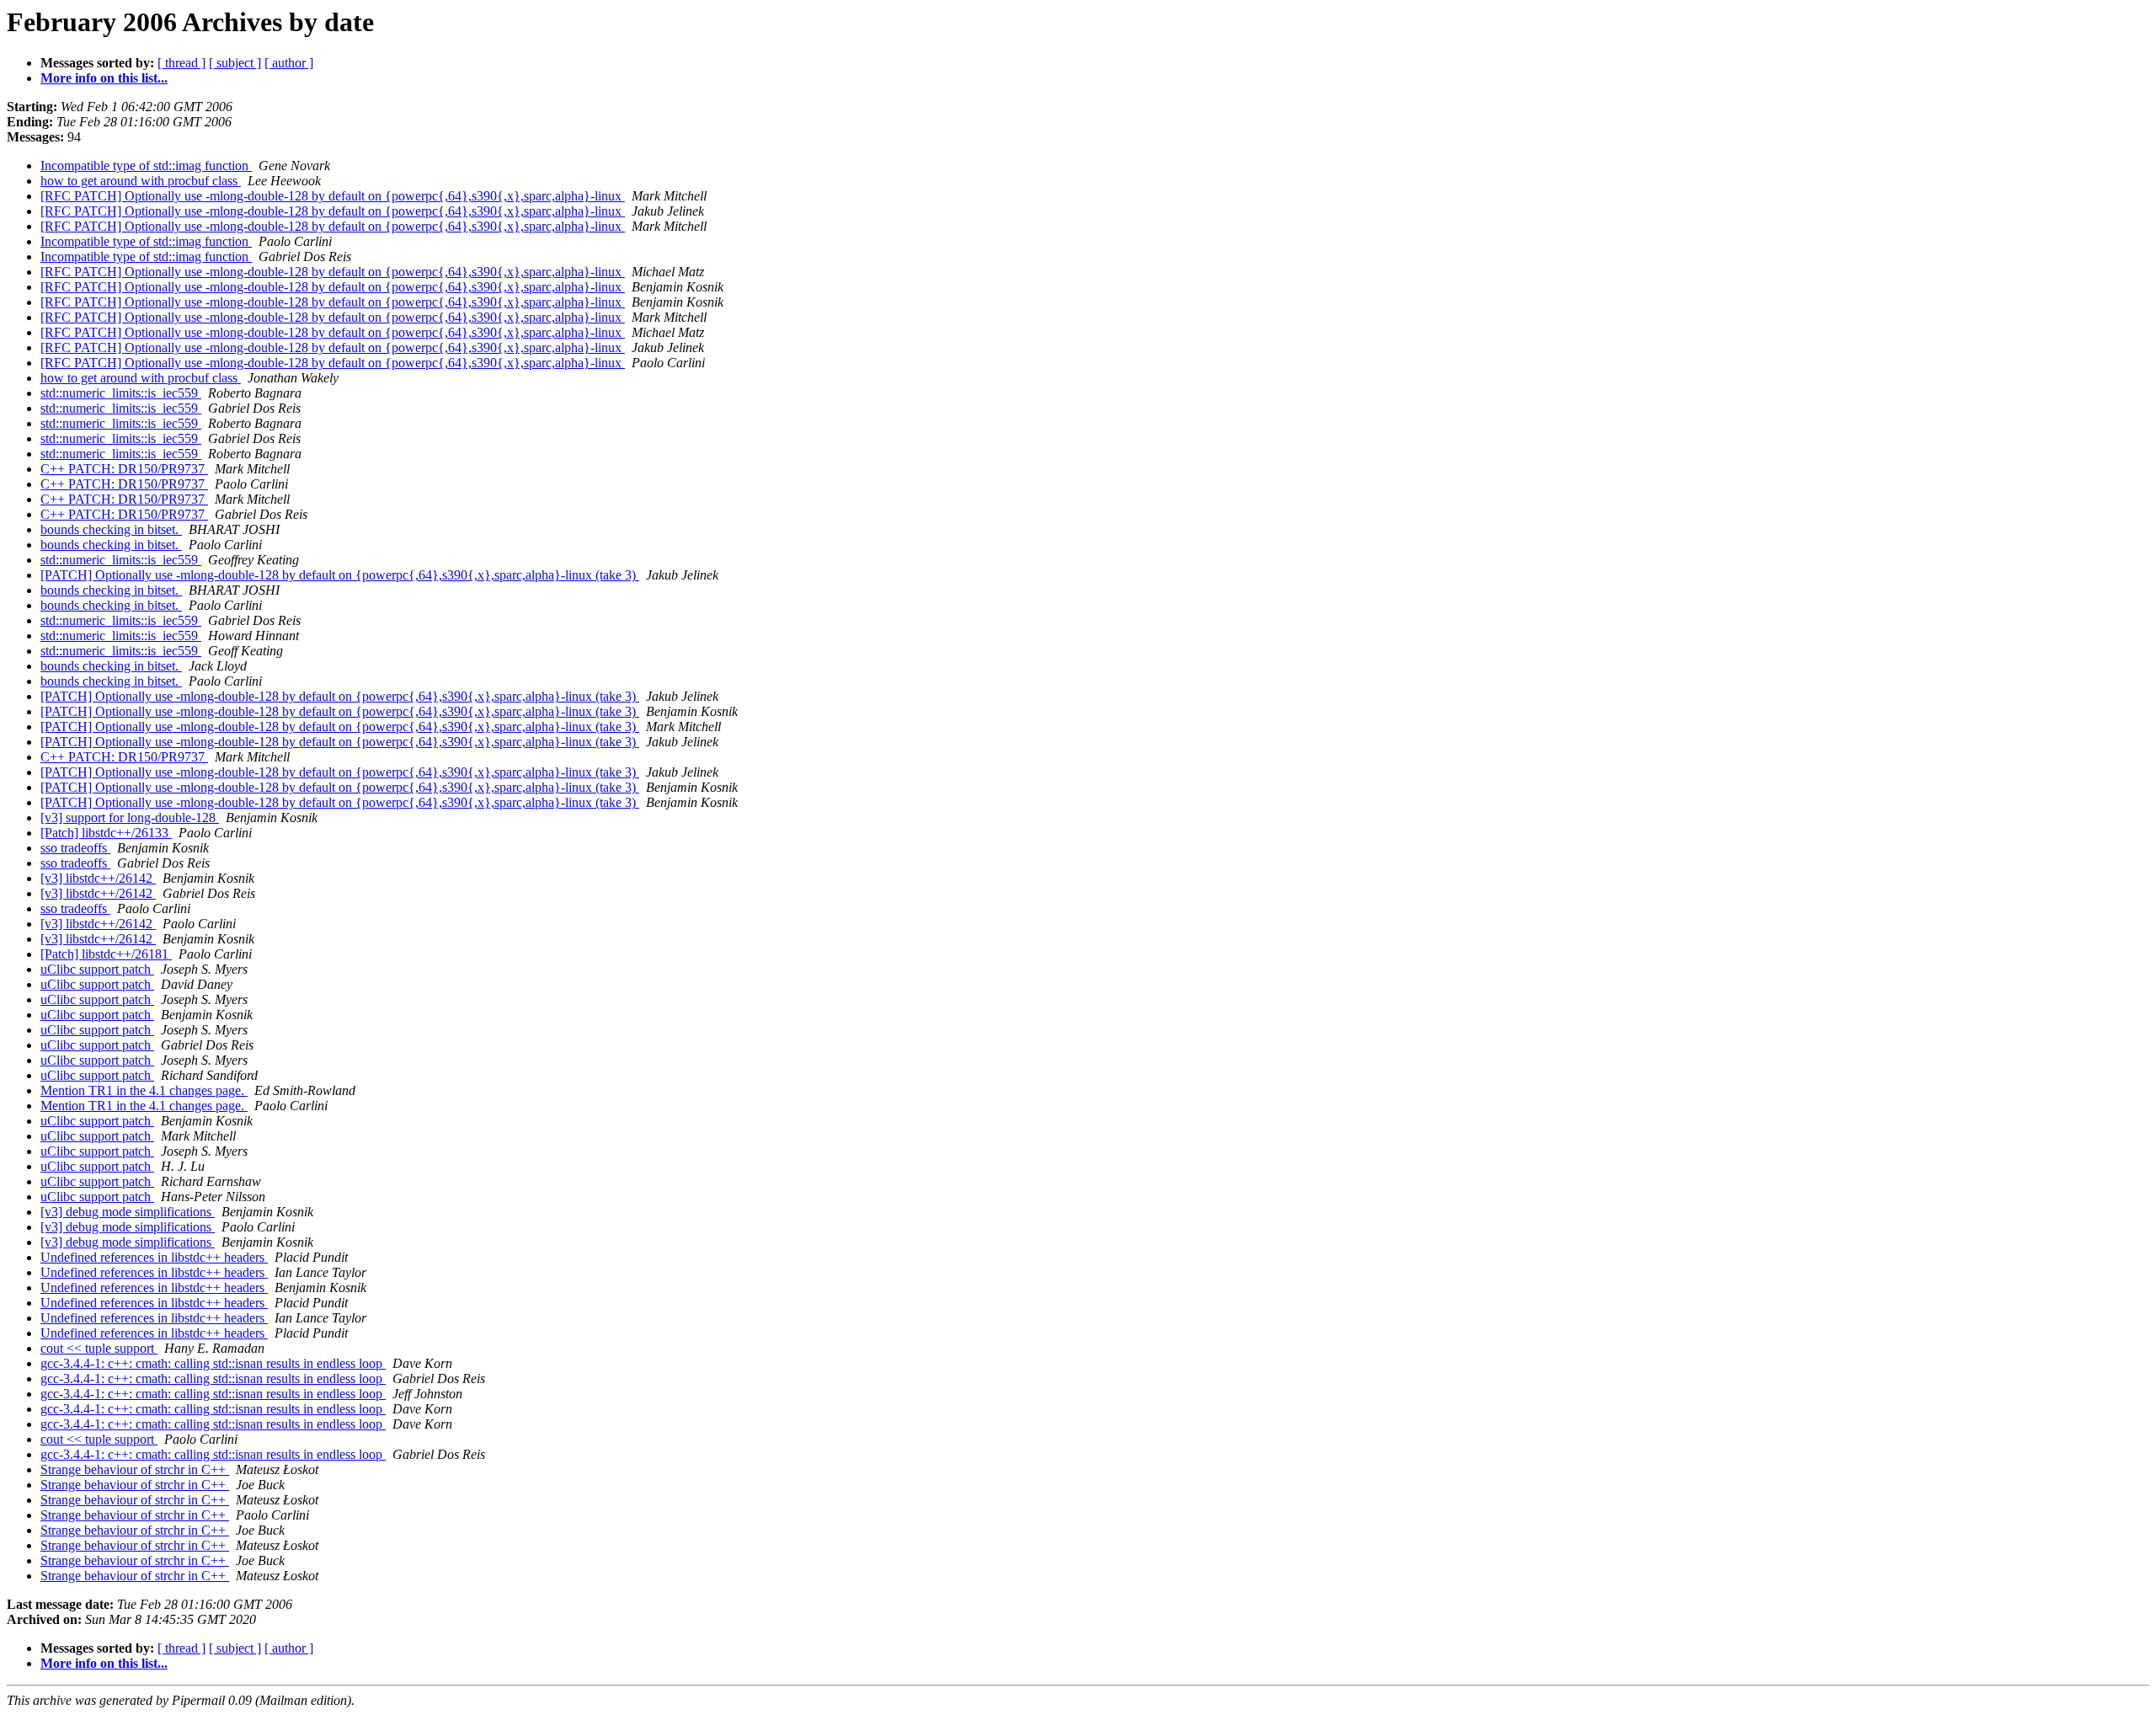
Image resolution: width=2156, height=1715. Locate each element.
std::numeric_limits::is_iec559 (121, 393)
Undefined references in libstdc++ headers (154, 1257)
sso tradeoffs (75, 848)
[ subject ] (235, 63)
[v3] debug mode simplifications (128, 1212)
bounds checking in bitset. (111, 529)
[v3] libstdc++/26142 (98, 878)
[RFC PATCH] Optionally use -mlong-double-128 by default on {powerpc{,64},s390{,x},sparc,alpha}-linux (333, 196)
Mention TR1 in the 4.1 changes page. (144, 1090)
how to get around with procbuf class (141, 181)
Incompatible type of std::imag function (146, 166)
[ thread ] (181, 63)
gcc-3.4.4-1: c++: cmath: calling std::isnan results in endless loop (213, 1363)
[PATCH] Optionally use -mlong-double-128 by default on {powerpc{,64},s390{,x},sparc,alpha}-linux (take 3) (340, 575)
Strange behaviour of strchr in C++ (135, 1469)
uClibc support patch (97, 969)
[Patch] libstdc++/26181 (106, 954)
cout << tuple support (99, 1348)
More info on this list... (104, 78)
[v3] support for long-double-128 (130, 817)
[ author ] (289, 63)
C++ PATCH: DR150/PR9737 (124, 469)
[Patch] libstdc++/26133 (106, 833)
